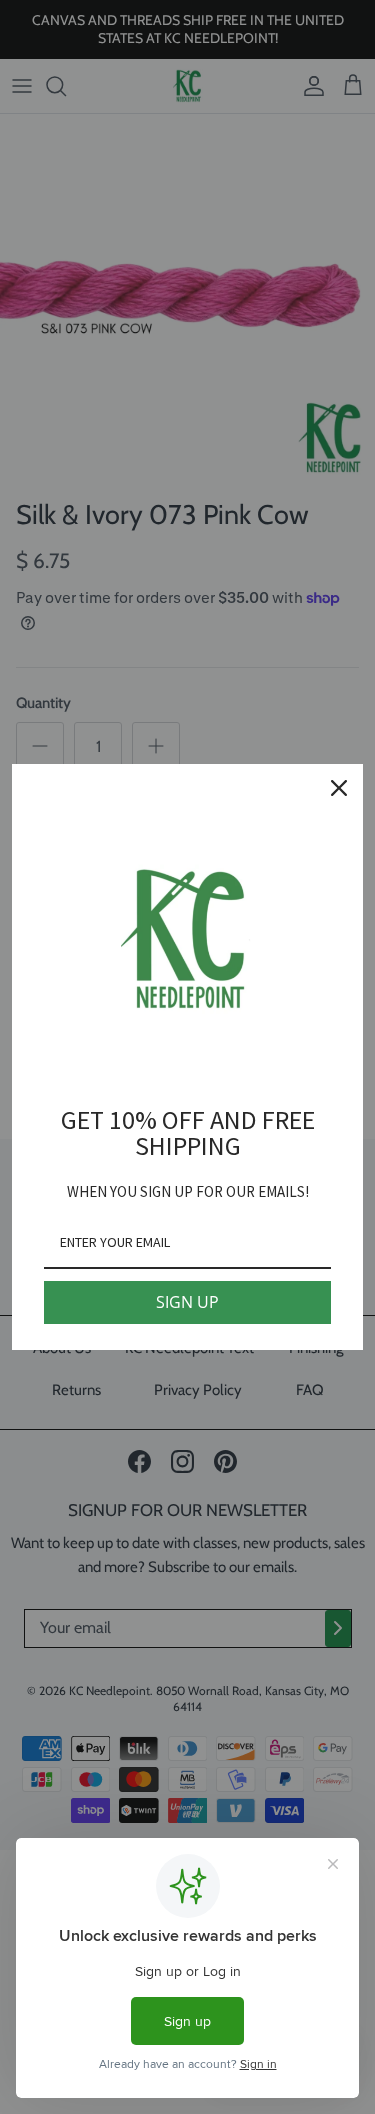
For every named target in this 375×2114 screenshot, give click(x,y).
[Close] (339, 788)
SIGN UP (187, 1302)
